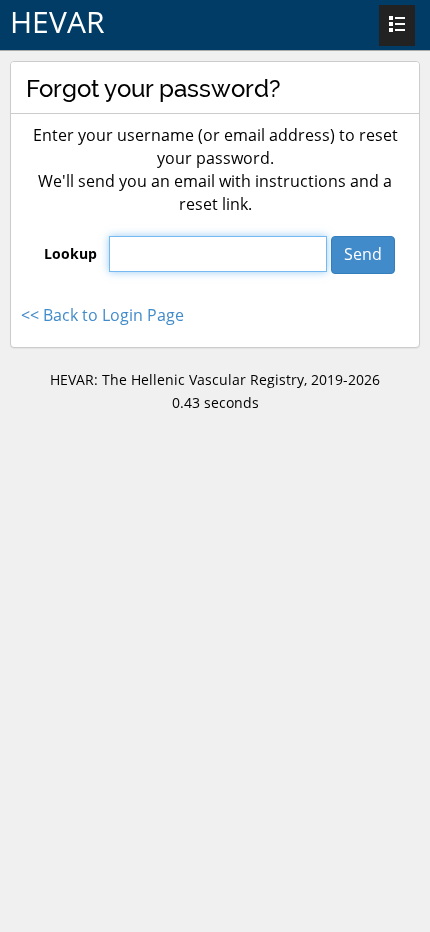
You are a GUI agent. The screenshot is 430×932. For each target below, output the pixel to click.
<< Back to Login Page (102, 315)
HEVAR (57, 21)
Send (363, 254)
